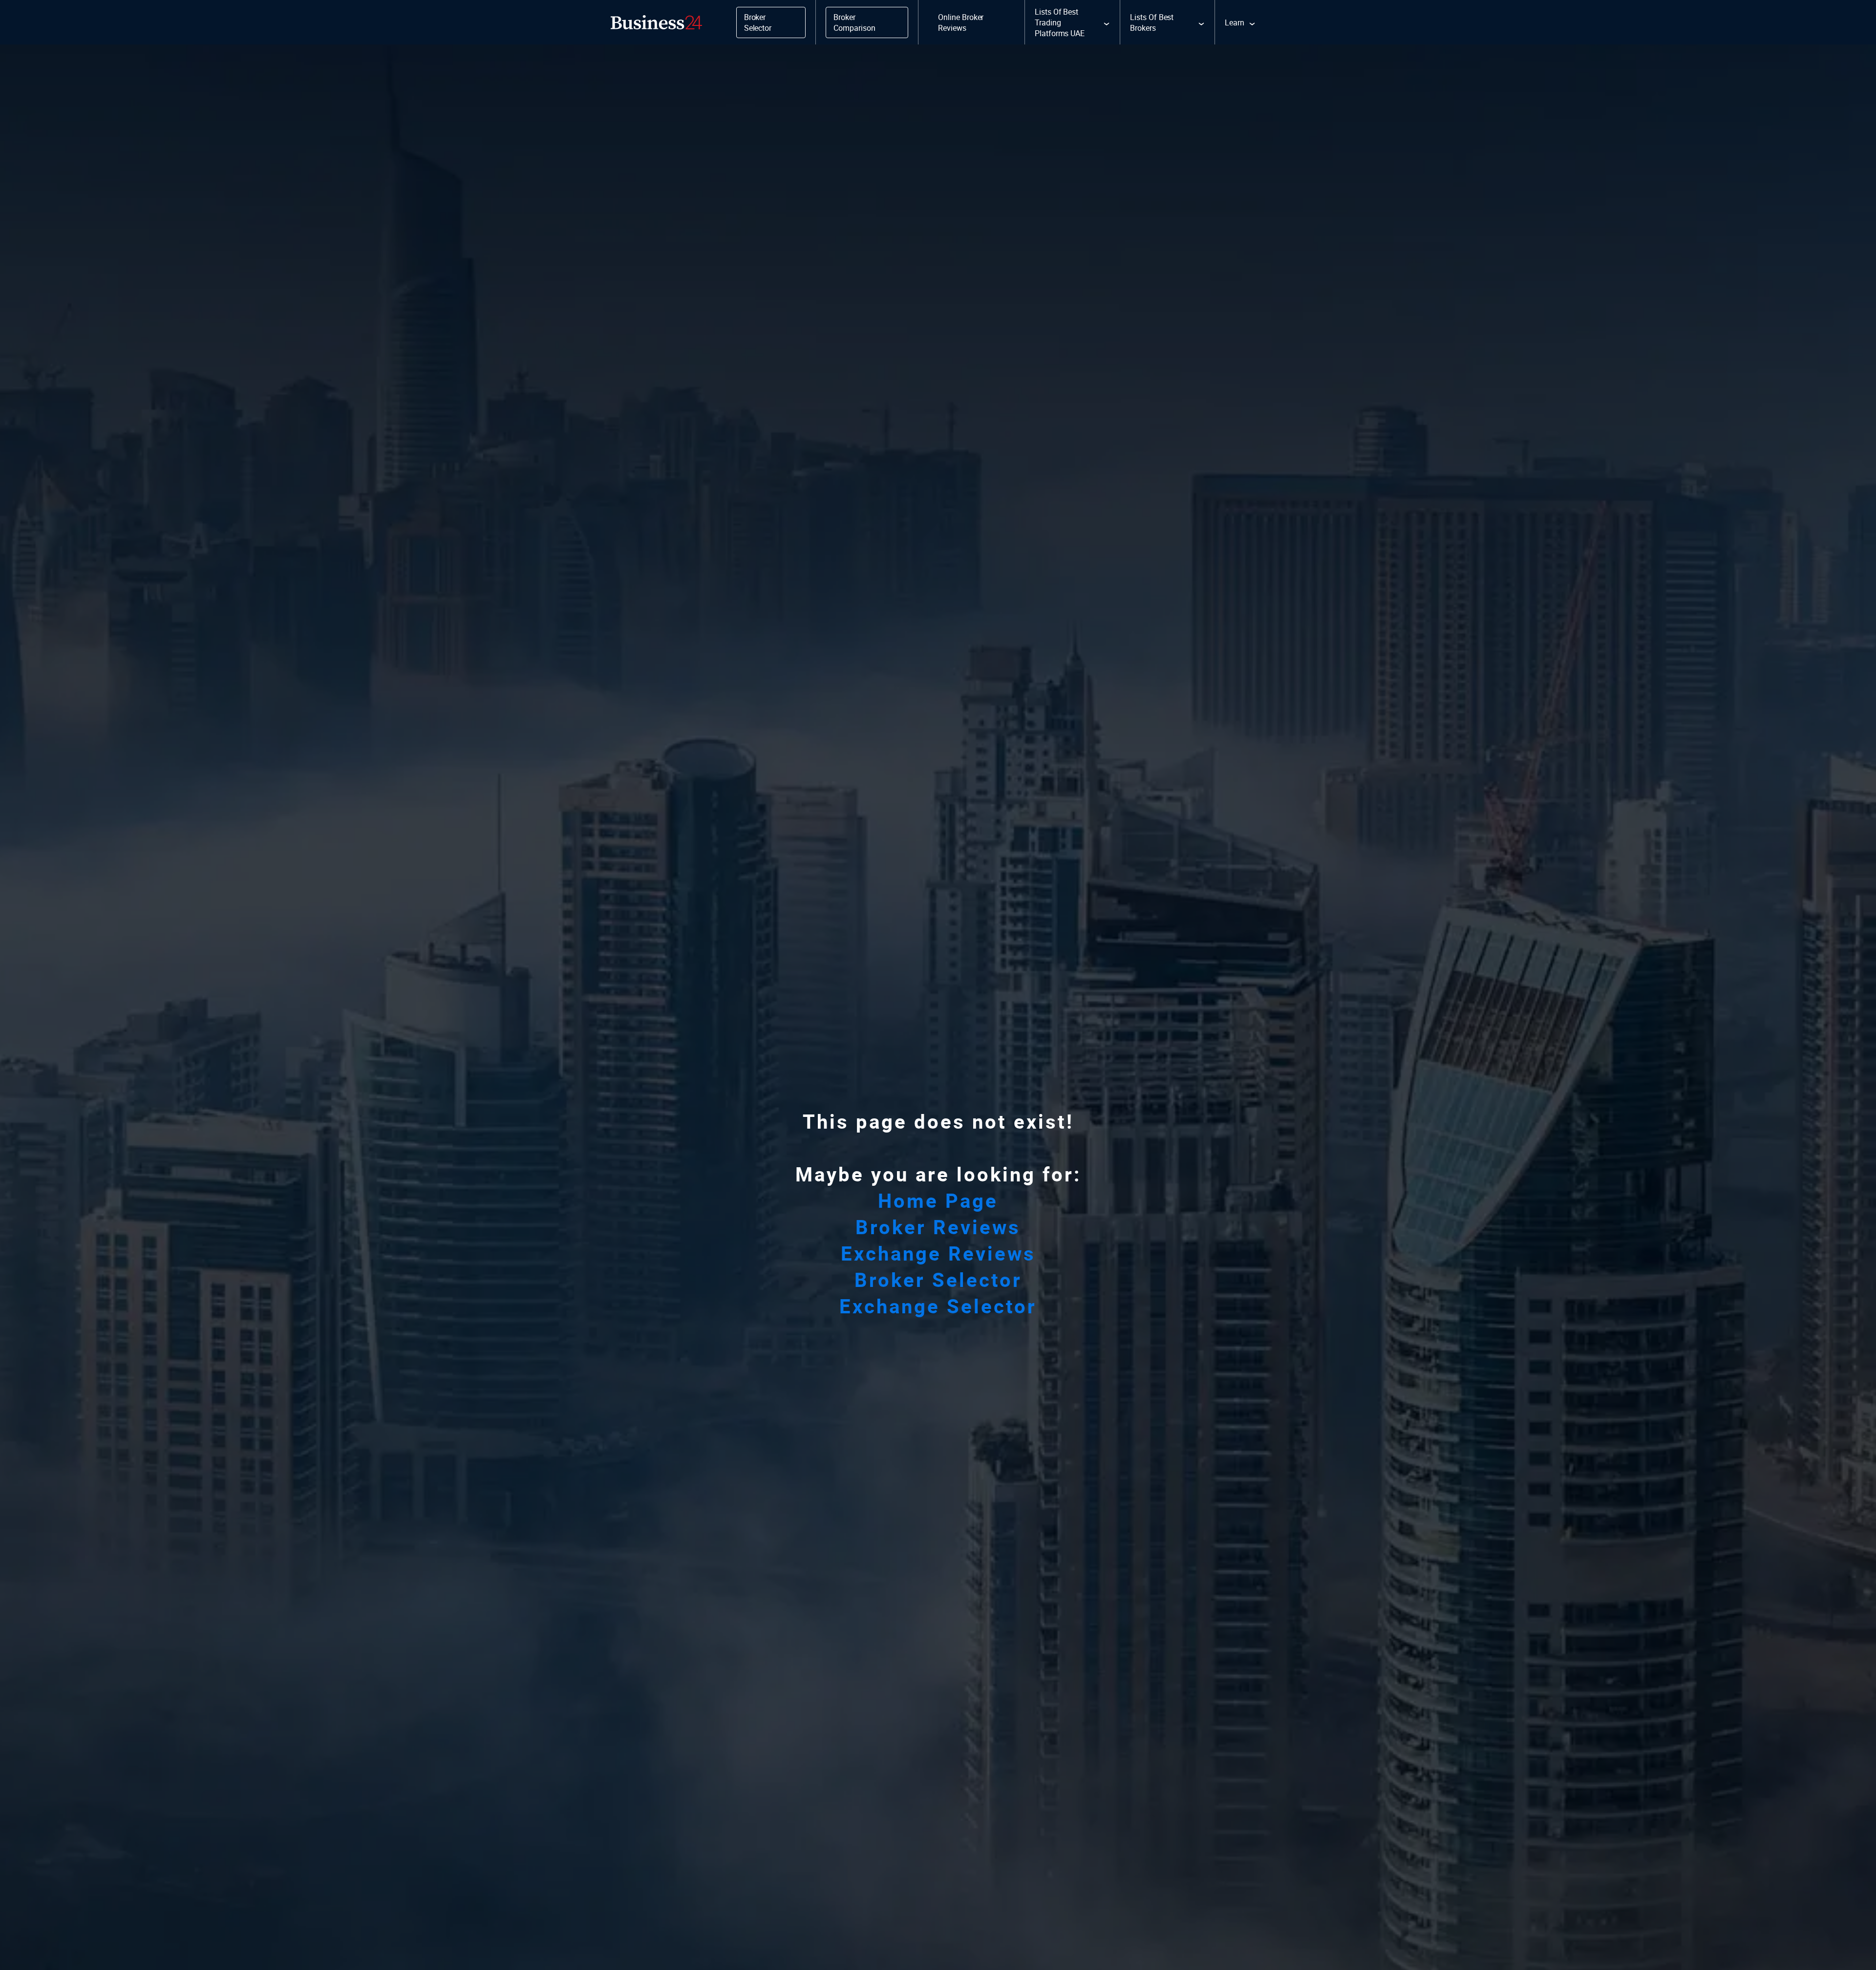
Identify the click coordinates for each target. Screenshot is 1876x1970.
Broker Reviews (938, 1227)
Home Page (938, 1200)
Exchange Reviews (938, 1253)
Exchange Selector (938, 1306)
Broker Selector (938, 1280)
